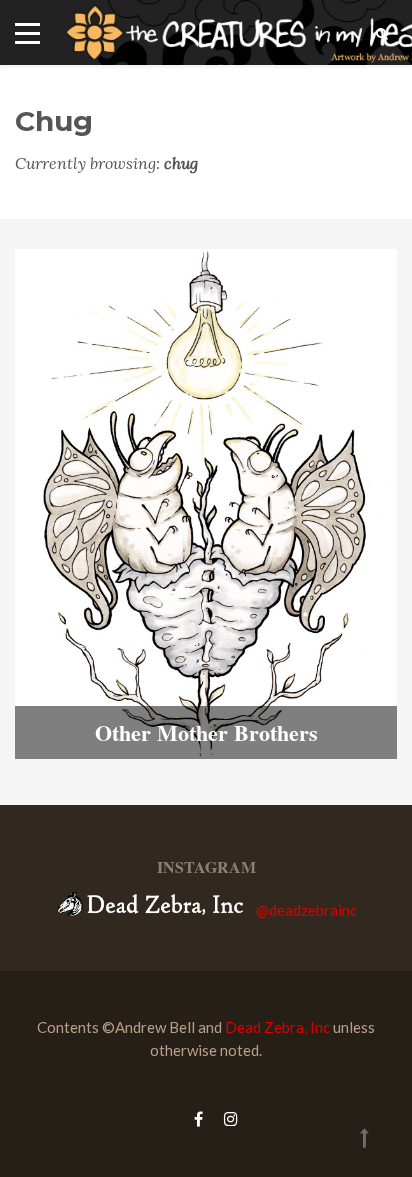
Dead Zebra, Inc (277, 1027)
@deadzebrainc (306, 910)
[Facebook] (198, 1118)
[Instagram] (226, 1118)
